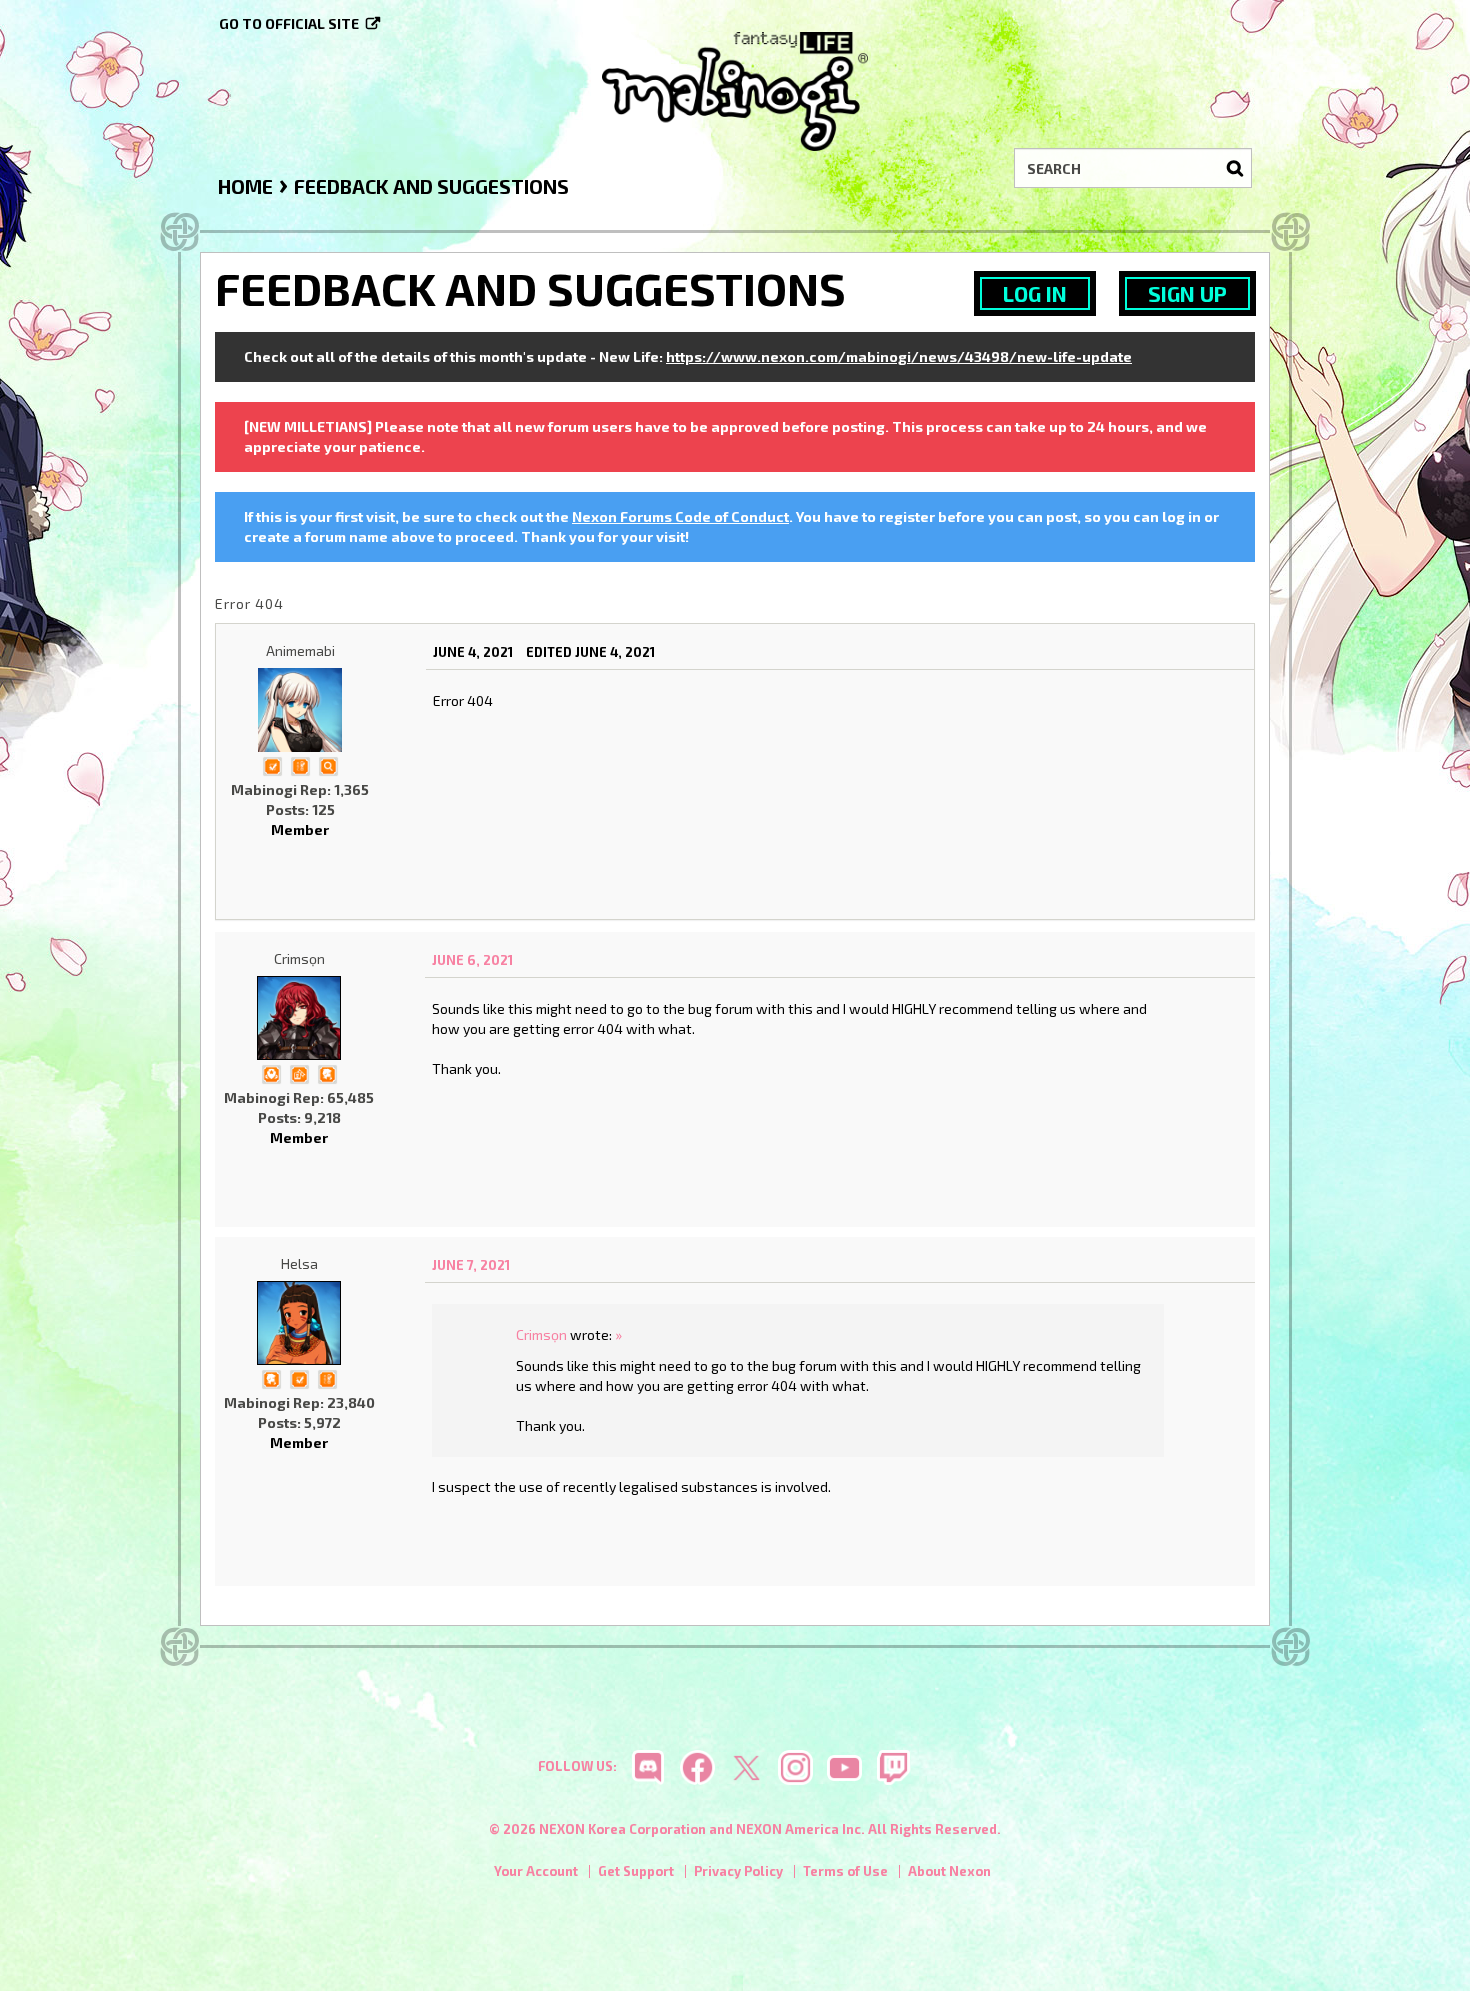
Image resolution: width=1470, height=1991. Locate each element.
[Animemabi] (300, 710)
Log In (1035, 293)
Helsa (299, 1263)
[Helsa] (299, 1323)
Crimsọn (299, 958)
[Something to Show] (299, 1072)
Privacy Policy (738, 1871)
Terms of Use (845, 1871)
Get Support (636, 1871)
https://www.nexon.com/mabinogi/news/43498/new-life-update (899, 356)
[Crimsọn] (299, 1018)
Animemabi (300, 650)
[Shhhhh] (327, 1072)
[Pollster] (300, 764)
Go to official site (289, 23)
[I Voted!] (272, 764)
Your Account (536, 1871)
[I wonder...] (328, 764)
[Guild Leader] (271, 1072)
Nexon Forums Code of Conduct (680, 516)
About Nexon (949, 1871)
